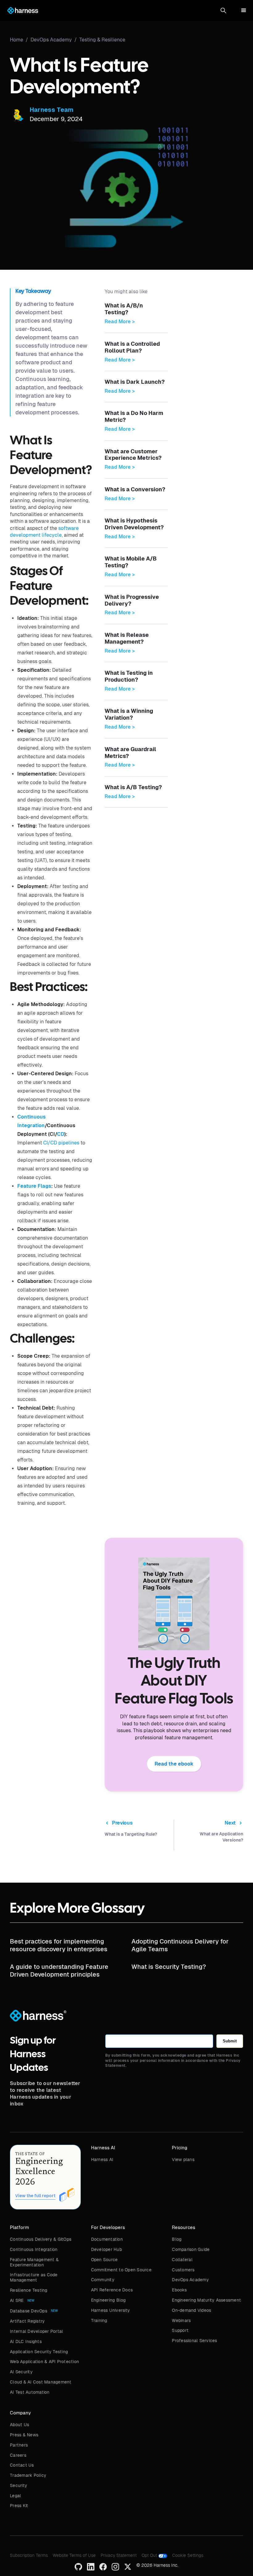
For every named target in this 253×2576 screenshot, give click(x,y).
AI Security (21, 2372)
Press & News (24, 2435)
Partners (19, 2445)
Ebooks (179, 2290)
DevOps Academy (190, 2280)
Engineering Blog (108, 2300)
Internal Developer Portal (36, 2331)
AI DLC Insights (26, 2341)
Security (19, 2485)
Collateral (182, 2260)
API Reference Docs (112, 2290)
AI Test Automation (30, 2392)
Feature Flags (34, 1186)
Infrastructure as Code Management (34, 2277)
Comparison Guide (191, 2249)
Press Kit (19, 2506)
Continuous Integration (34, 2249)
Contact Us (22, 2465)
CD (61, 1134)
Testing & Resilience (102, 40)
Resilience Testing (29, 2290)
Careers (18, 2455)
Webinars (181, 2320)
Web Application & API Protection (44, 2362)
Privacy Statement (119, 2555)
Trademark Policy (28, 2475)
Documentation (107, 2239)
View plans (183, 2159)
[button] (223, 11)
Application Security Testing (39, 2352)
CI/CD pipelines (61, 1143)
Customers (183, 2270)
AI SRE (17, 2300)
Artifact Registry (27, 2321)
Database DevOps (29, 2311)
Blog (177, 2239)
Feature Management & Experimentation (34, 2262)
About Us (19, 2425)
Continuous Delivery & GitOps (41, 2239)
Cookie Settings (188, 2555)
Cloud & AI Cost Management (41, 2382)
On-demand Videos (191, 2310)
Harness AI (102, 2159)
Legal (15, 2496)
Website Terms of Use (74, 2555)
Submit (230, 2041)
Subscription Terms (29, 2555)
